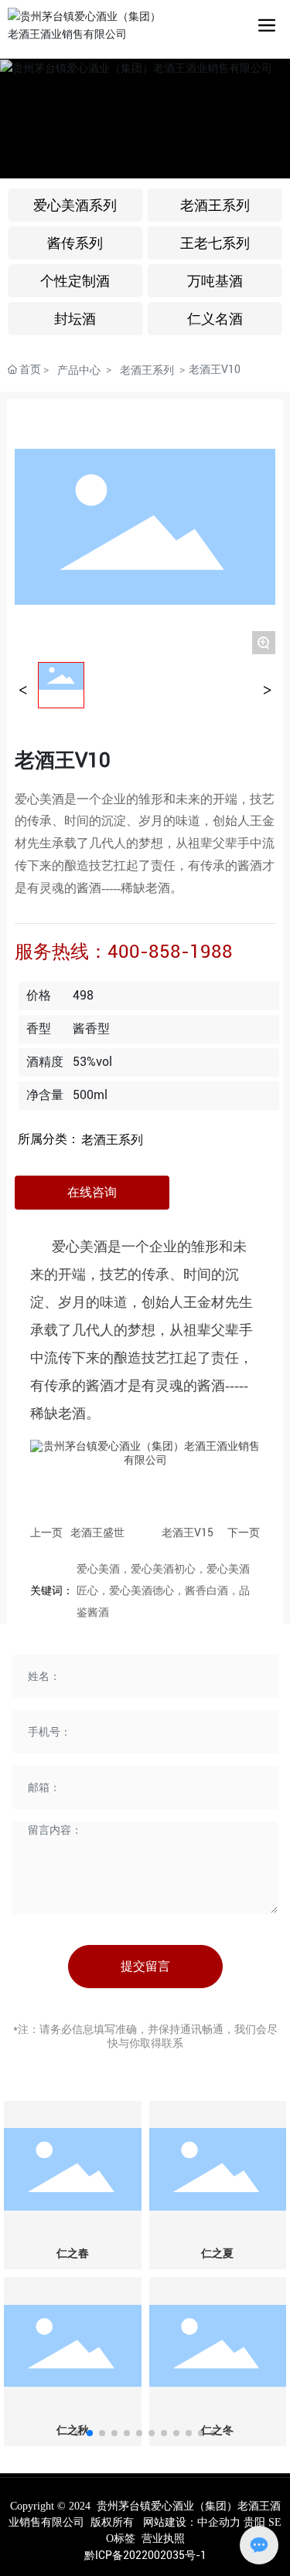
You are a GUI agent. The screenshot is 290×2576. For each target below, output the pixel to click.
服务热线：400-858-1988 (124, 952)
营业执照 (163, 2539)
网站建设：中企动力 (192, 2522)
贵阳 (254, 2522)
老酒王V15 (188, 1532)
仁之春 (73, 2254)
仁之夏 (217, 2254)
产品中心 (79, 370)
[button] (77, 2433)
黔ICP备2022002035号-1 (145, 2555)
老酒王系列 (147, 370)
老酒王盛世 (97, 1532)
